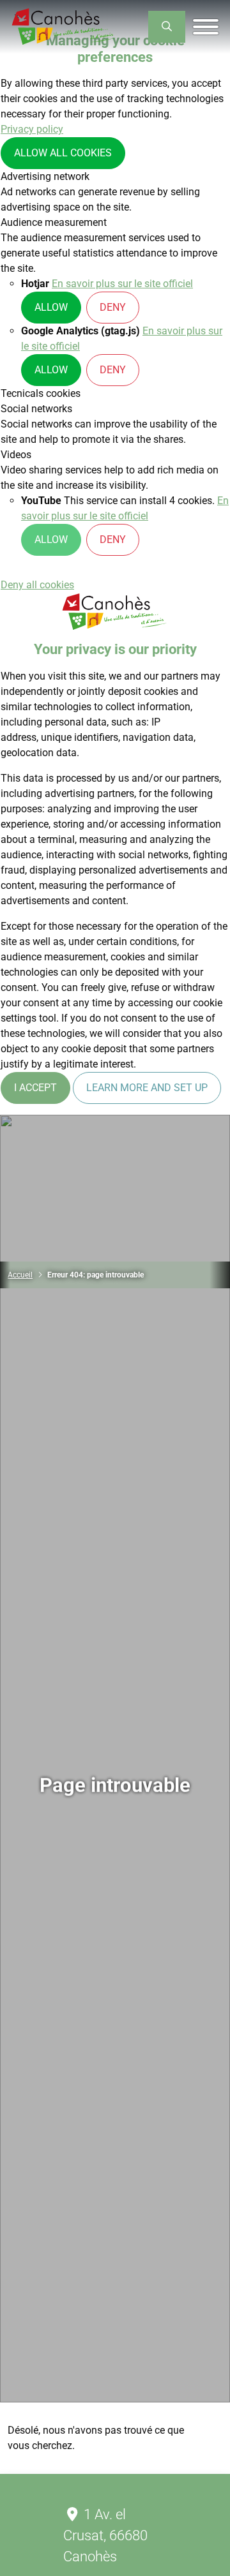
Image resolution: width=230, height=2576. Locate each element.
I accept (35, 1088)
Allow (51, 307)
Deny (113, 307)
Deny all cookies (37, 585)
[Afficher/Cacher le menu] (206, 27)
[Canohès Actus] (65, 27)
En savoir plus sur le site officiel (122, 284)
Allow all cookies (63, 153)
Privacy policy (32, 129)
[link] (167, 27)
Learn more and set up (147, 1088)
